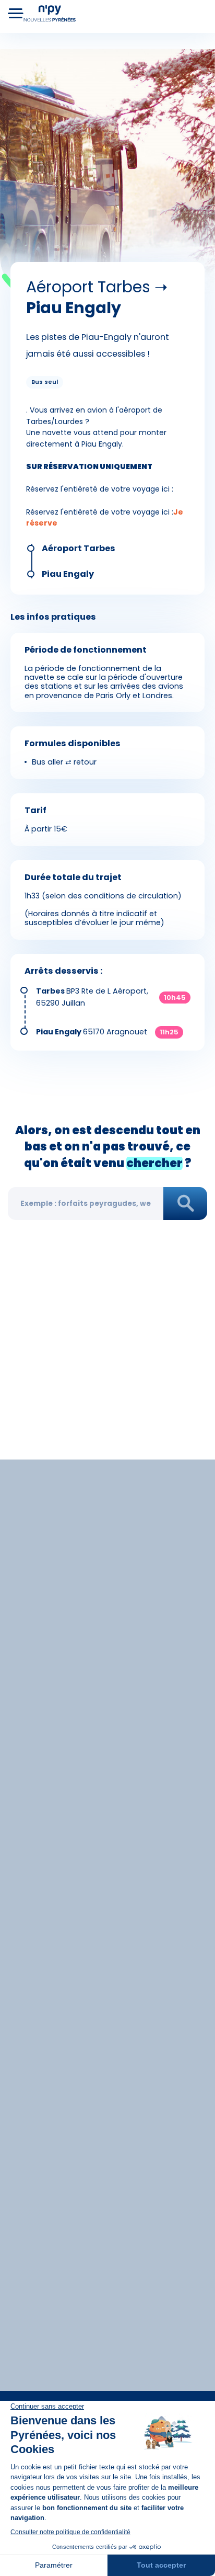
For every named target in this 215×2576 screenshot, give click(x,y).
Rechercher (185, 1204)
